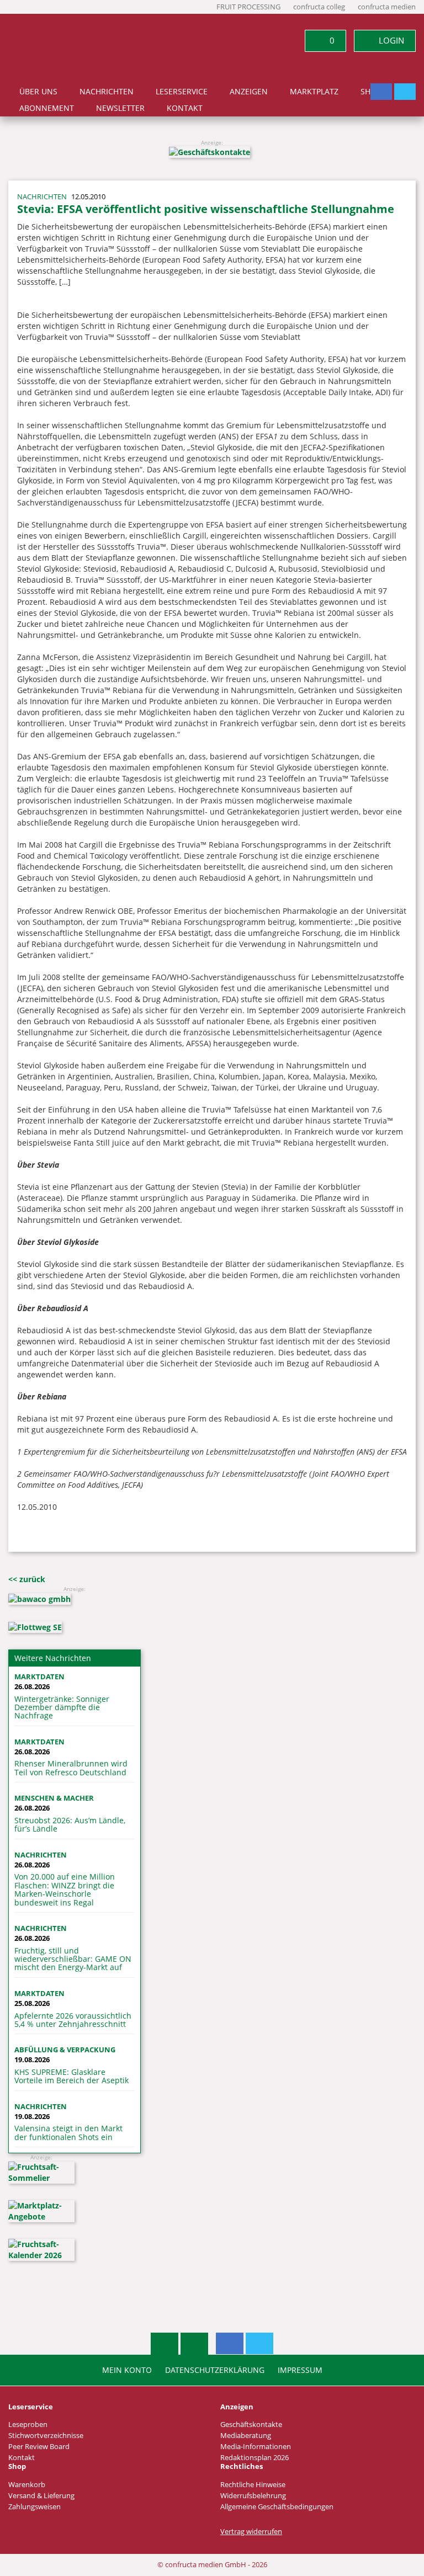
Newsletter (120, 108)
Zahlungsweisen (35, 2507)
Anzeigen (249, 92)
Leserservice (182, 92)
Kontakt (185, 108)
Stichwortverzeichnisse (46, 2436)
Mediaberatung (246, 2436)
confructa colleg (319, 7)
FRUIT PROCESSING (248, 7)
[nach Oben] (165, 2344)
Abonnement (47, 108)
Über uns (38, 92)
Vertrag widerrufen (251, 2532)
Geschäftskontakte (251, 2425)
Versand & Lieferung (41, 2496)
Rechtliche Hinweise (253, 2485)
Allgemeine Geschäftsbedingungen (277, 2507)
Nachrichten (107, 92)
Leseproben (28, 2425)
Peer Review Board (39, 2447)
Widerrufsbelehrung (253, 2496)
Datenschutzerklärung (215, 2370)
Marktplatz (314, 92)
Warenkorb (27, 2485)
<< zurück (27, 1579)
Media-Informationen (256, 2447)
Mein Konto (127, 2370)
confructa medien (387, 7)
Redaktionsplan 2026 (255, 2458)
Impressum (300, 2370)
